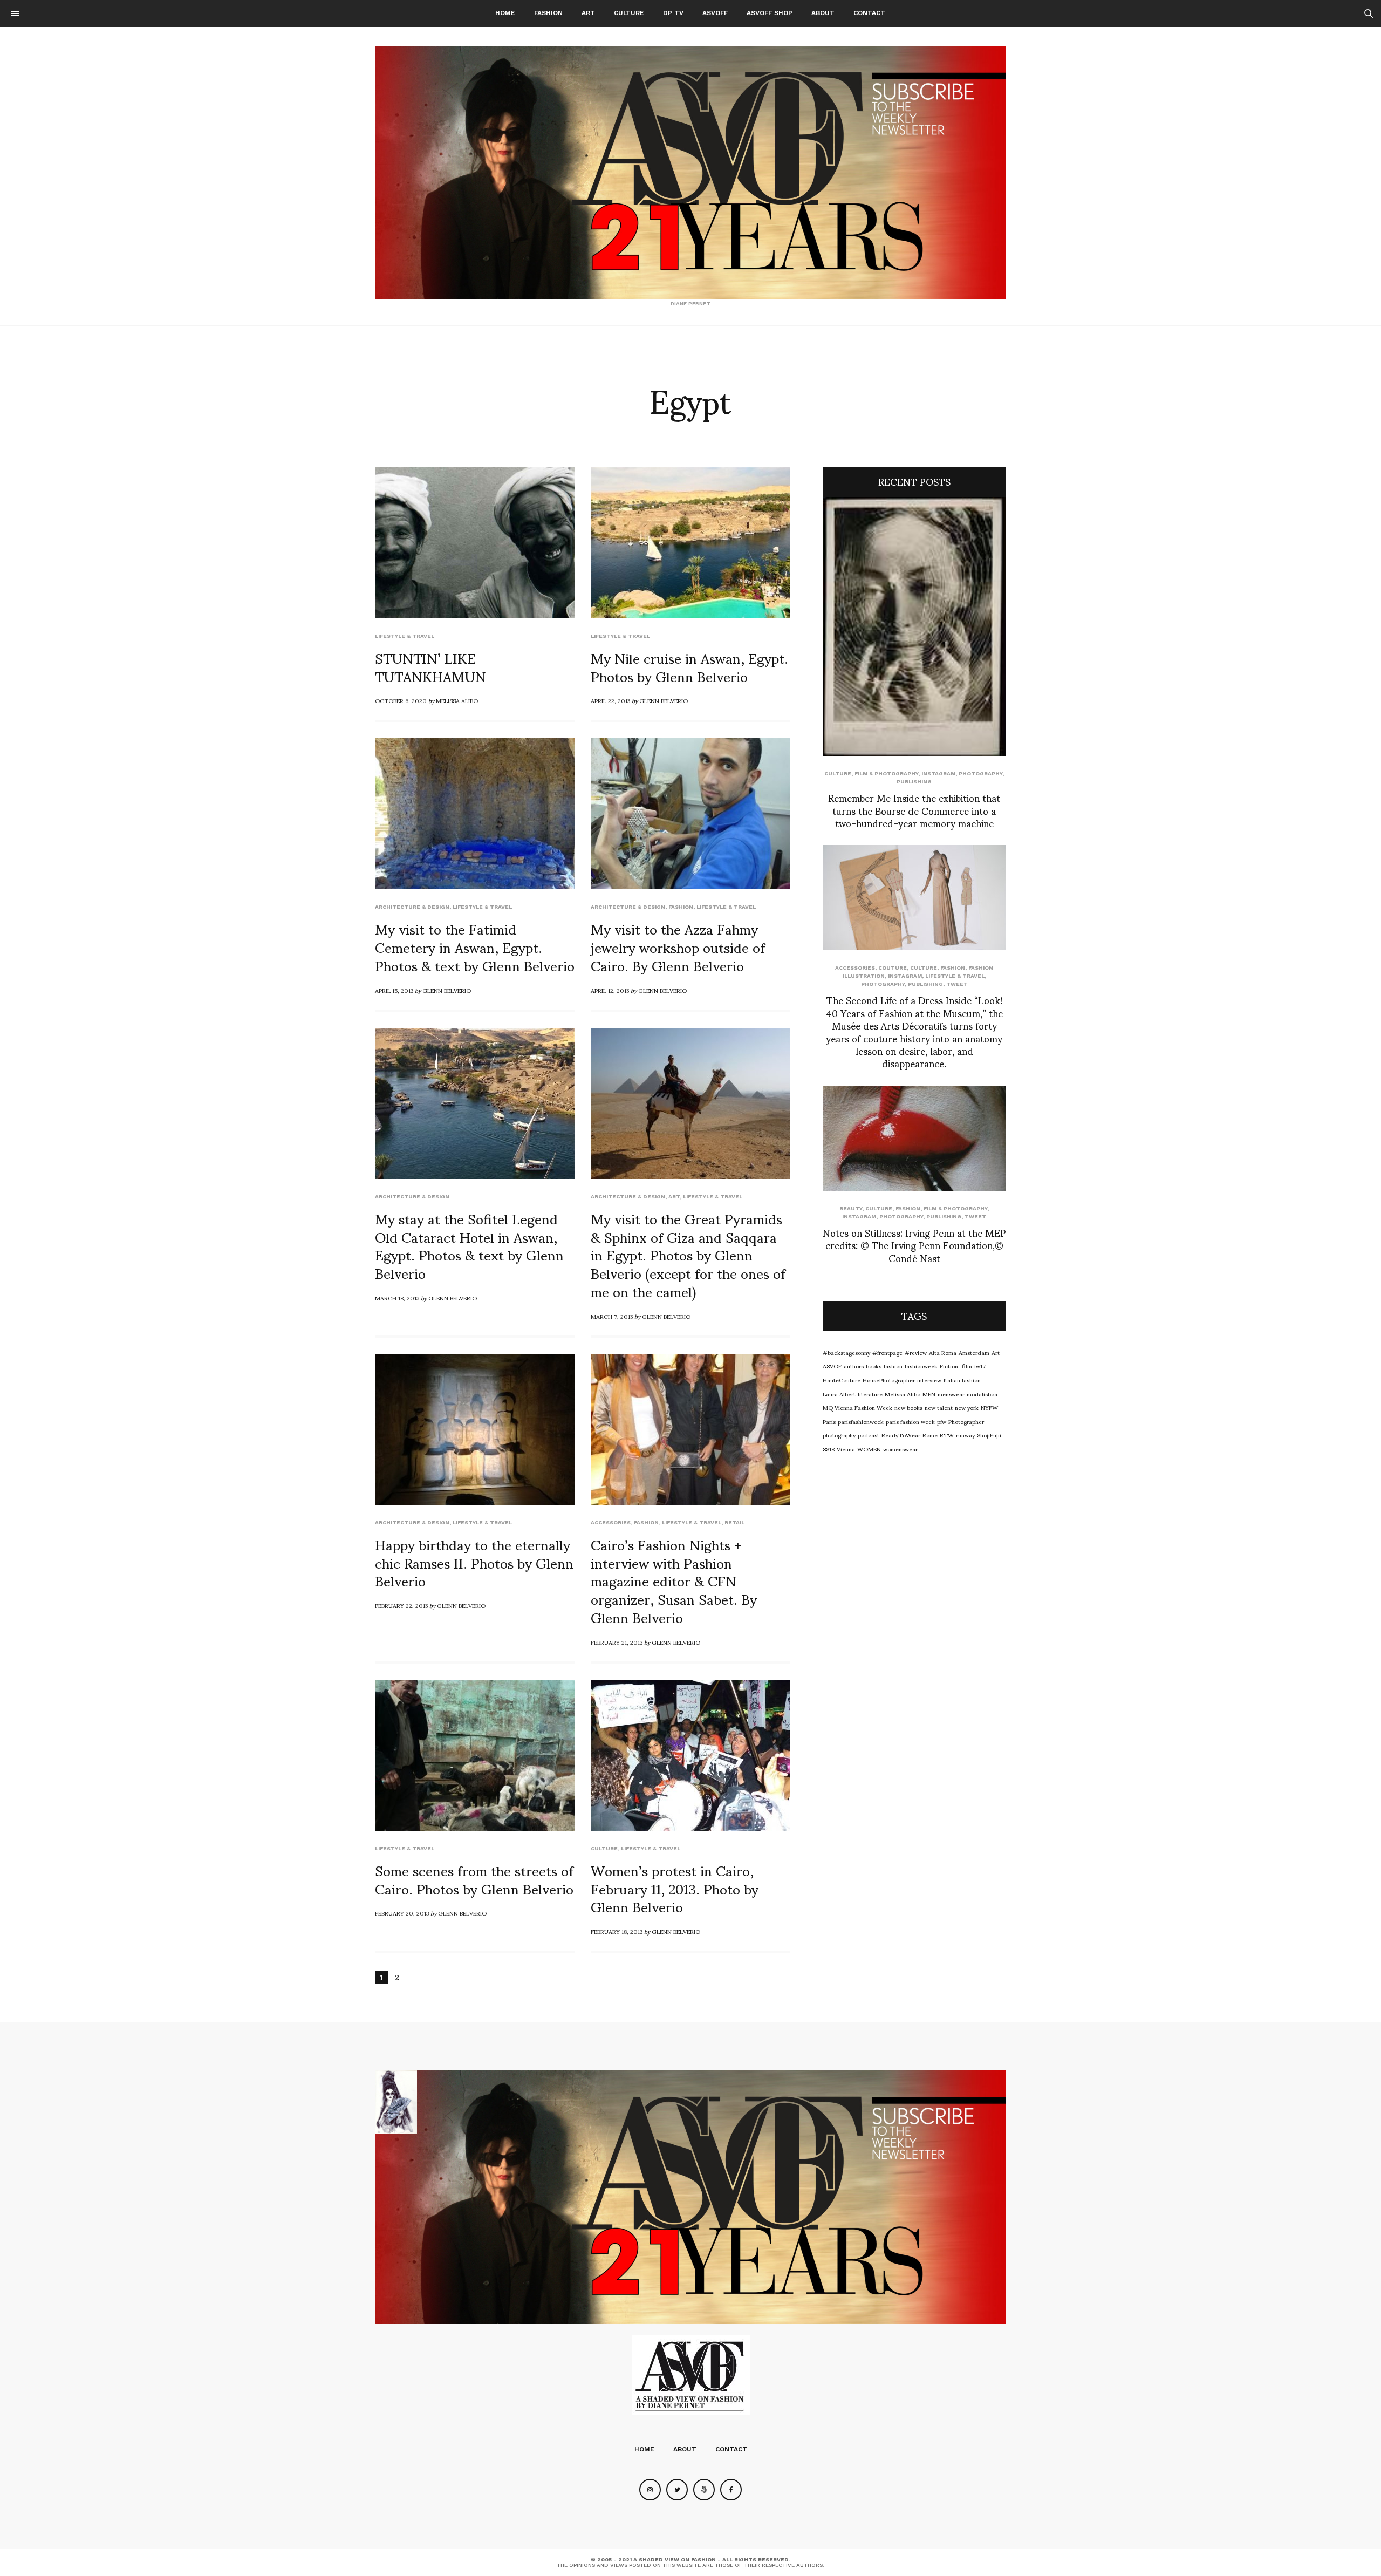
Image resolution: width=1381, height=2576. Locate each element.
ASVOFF (715, 13)
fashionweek (921, 1366)
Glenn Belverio (664, 700)
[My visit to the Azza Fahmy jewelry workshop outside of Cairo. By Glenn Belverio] (690, 814)
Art (588, 13)
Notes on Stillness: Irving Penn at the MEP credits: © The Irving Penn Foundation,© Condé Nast (914, 1245)
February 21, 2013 (617, 1642)
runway (965, 1435)
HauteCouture (842, 1380)
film (967, 1366)
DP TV (673, 13)
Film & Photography (886, 774)
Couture (893, 968)
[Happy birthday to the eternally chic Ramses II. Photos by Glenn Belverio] (475, 1429)
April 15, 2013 (394, 990)
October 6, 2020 (401, 700)
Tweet (957, 984)
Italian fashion (962, 1380)
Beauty (851, 1208)
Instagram (938, 774)
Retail (734, 1522)
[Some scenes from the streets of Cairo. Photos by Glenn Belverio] (475, 1755)
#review (916, 1352)
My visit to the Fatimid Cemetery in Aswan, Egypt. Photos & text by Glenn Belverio (475, 946)
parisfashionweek (861, 1421)
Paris (829, 1421)
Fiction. (950, 1366)
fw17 (980, 1366)
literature (870, 1394)
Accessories (611, 1522)
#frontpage (887, 1352)
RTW (947, 1435)
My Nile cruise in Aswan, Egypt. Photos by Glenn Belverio (689, 666)
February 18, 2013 (617, 1931)
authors (854, 1366)
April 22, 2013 (610, 700)
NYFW (989, 1407)
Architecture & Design (412, 907)
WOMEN (869, 1449)
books (874, 1366)
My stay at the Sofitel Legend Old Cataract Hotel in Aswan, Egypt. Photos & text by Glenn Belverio (469, 1245)
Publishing (914, 782)
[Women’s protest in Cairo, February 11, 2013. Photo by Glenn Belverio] (690, 1755)
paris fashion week (910, 1421)
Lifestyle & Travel (405, 636)
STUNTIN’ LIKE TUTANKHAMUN (430, 666)
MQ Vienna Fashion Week (857, 1407)
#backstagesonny (846, 1352)
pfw (942, 1421)
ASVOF (832, 1366)
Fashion (548, 13)
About (823, 13)
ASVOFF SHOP (770, 13)
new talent (939, 1407)
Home (505, 13)
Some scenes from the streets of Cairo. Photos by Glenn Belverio (474, 1879)
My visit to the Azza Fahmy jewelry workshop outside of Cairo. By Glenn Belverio (678, 946)
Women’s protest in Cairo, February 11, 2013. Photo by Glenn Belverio (675, 1888)
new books (908, 1407)
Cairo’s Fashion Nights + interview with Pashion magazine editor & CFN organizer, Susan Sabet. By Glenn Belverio (674, 1580)
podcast (869, 1435)
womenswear (900, 1449)
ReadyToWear (901, 1435)
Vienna (846, 1449)
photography (839, 1435)
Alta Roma (943, 1352)
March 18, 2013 (397, 1298)
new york (967, 1407)
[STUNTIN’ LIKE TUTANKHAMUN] (475, 543)
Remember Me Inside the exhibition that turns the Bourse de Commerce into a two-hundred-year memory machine (914, 810)
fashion (893, 1366)
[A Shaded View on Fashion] (690, 173)
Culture (629, 13)
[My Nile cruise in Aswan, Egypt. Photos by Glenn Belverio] (690, 543)
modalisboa (982, 1394)
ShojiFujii (989, 1435)
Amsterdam (974, 1352)
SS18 (829, 1449)
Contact (869, 13)
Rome (930, 1435)
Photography (980, 774)
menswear (951, 1394)
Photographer (966, 1421)
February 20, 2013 (402, 1913)
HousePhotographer (889, 1380)
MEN (929, 1394)
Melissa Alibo (457, 700)
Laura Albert (839, 1394)
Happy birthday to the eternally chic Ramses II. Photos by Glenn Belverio (474, 1562)
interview (929, 1380)
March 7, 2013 (612, 1316)
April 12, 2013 (610, 990)
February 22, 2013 (401, 1605)
